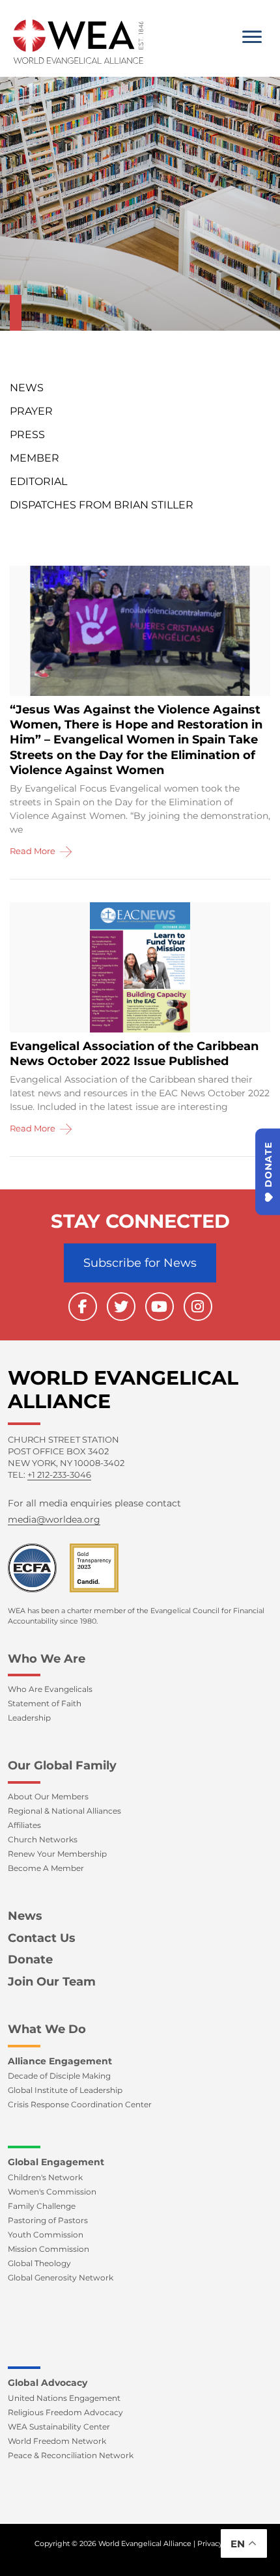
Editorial (38, 481)
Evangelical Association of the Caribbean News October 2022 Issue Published (134, 1054)
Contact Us (42, 1938)
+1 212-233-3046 (59, 1475)
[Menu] (252, 37)
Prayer (31, 411)
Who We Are (47, 1659)
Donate (30, 1960)
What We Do (47, 2029)
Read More (34, 851)
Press (27, 435)
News (27, 388)
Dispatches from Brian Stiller (102, 505)
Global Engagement (56, 2162)
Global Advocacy (48, 2383)
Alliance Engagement (60, 2061)
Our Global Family (62, 1766)
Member (35, 458)
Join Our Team (52, 1982)
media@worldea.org (54, 1519)
